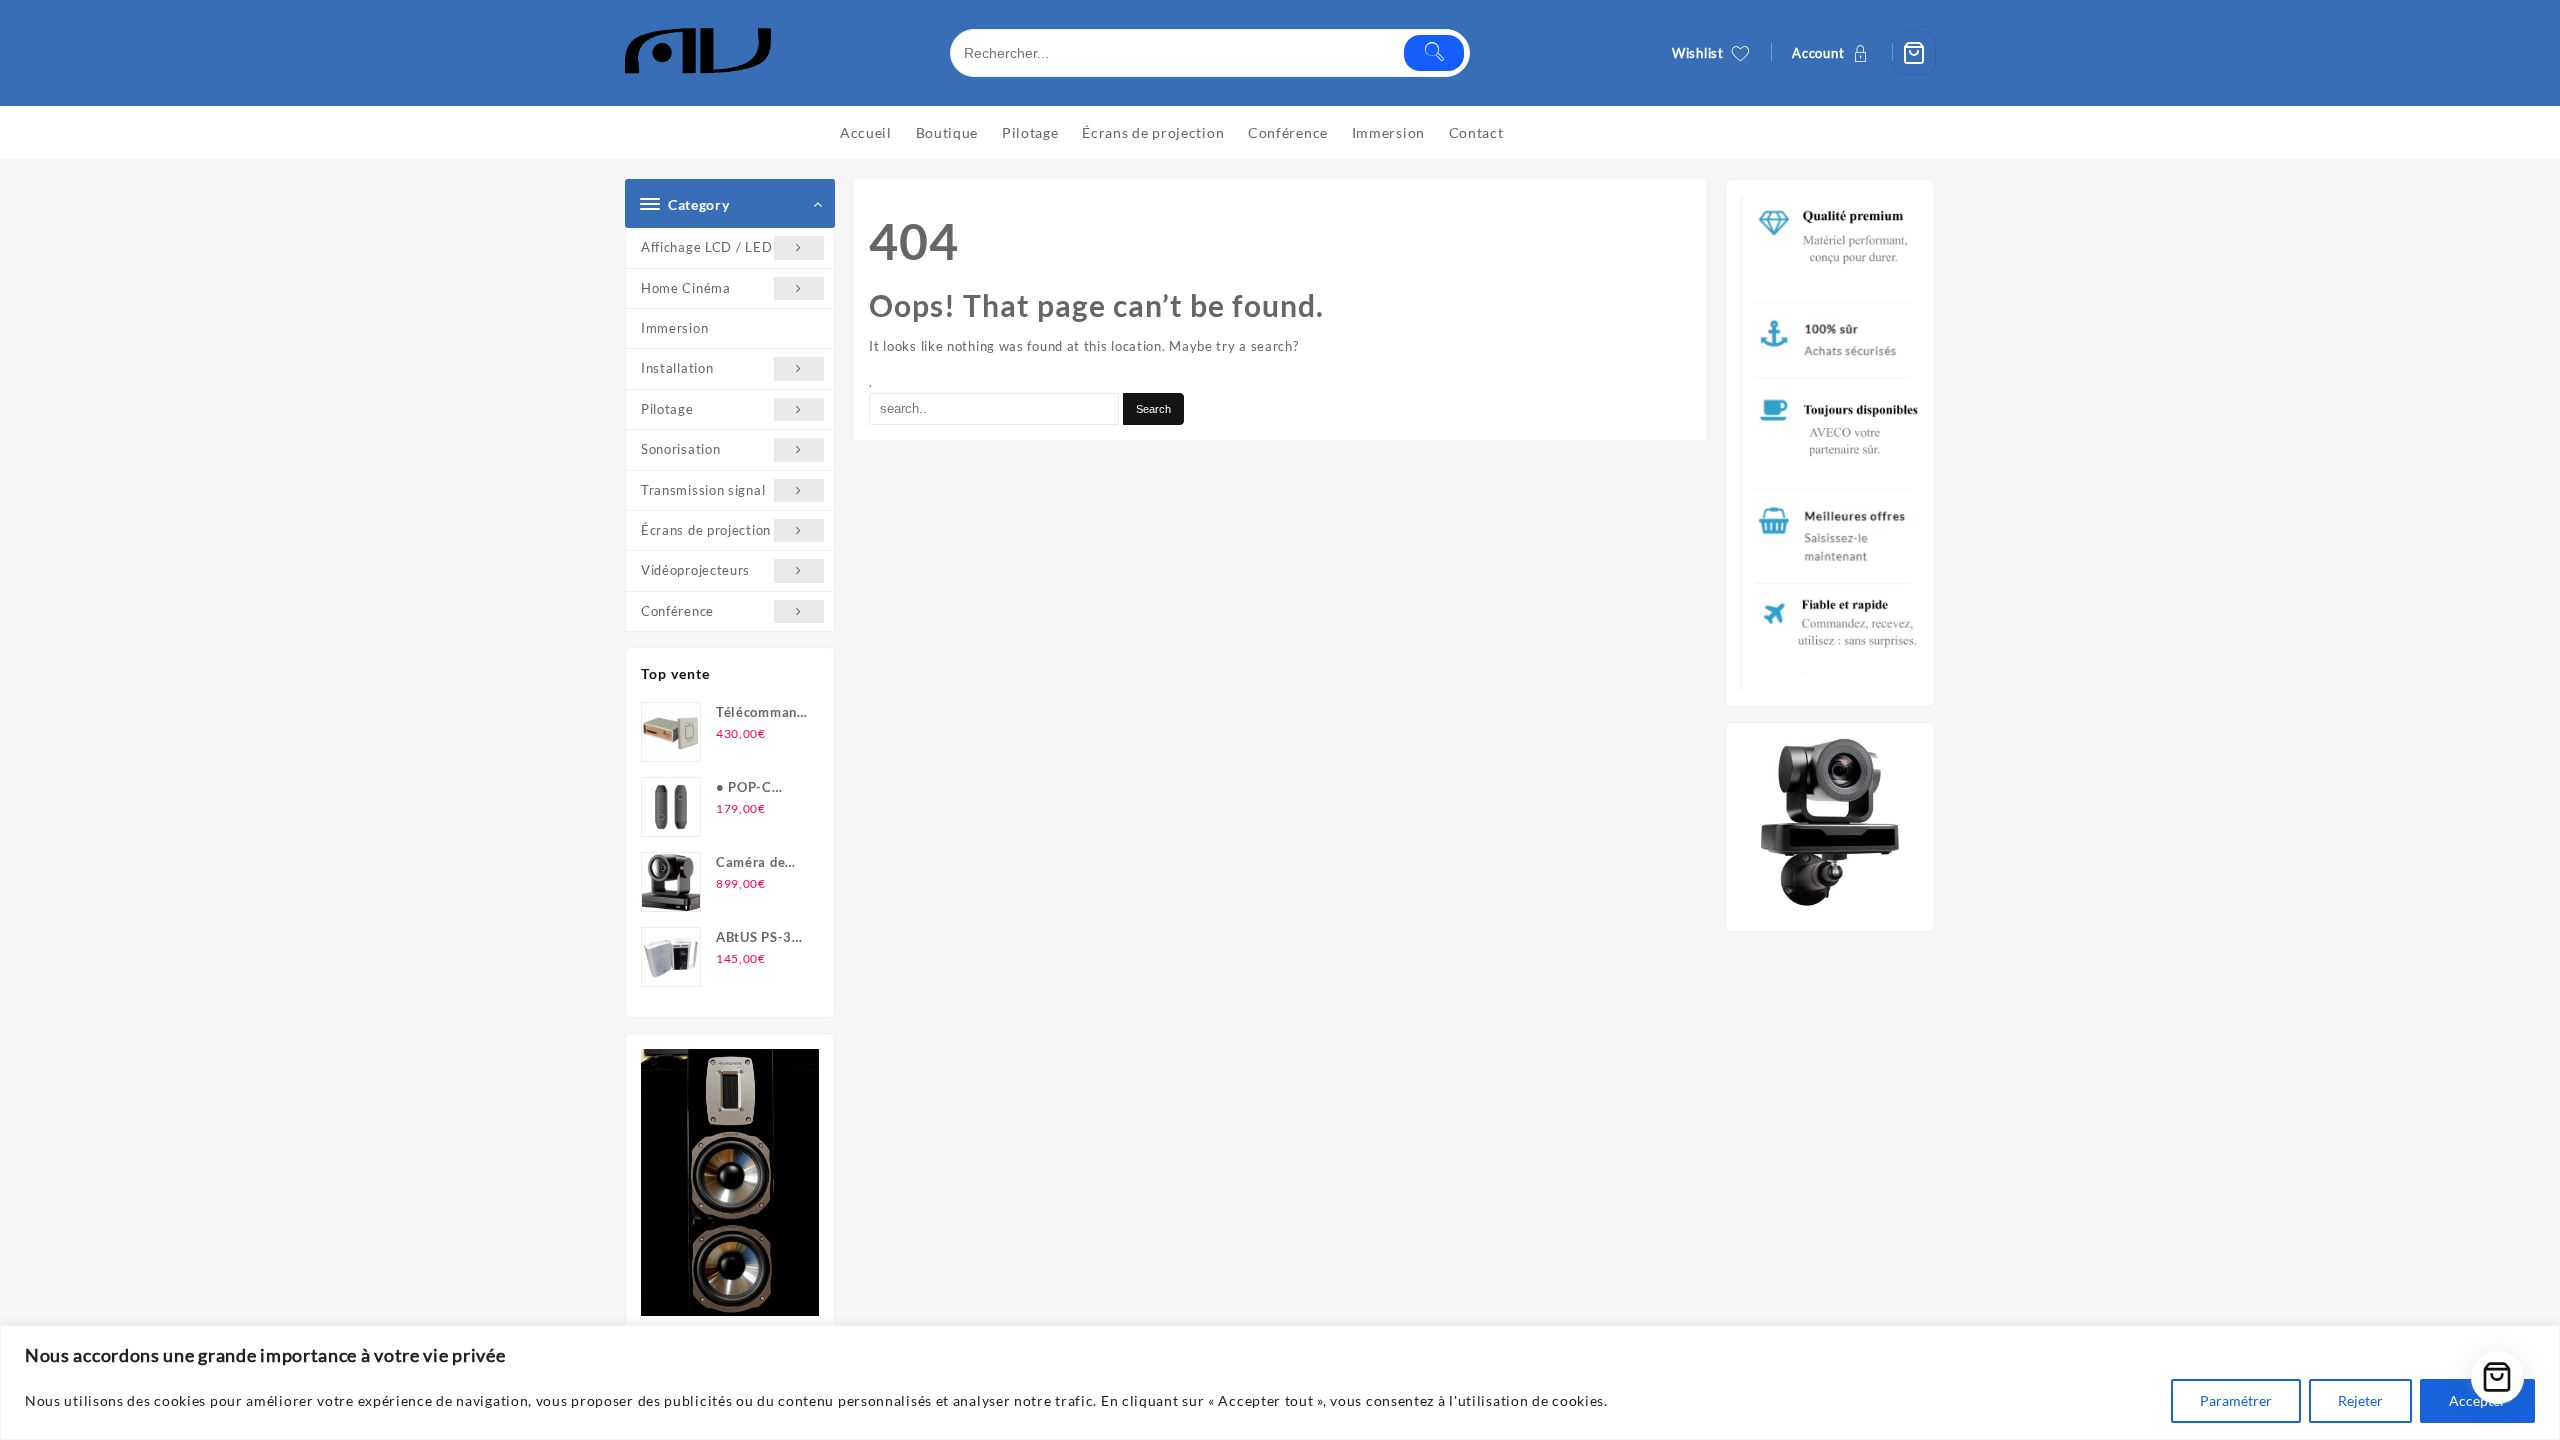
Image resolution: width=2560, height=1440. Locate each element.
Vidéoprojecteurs (695, 570)
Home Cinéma (686, 288)
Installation (677, 368)
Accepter (2477, 1400)
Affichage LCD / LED (706, 247)
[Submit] (1434, 53)
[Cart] (1914, 53)
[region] (1280, 1382)
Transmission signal (703, 490)
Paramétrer (2236, 1400)
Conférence (677, 611)
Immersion (674, 328)
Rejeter (2360, 1400)
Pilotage (667, 409)
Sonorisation (680, 449)
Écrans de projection (706, 530)
